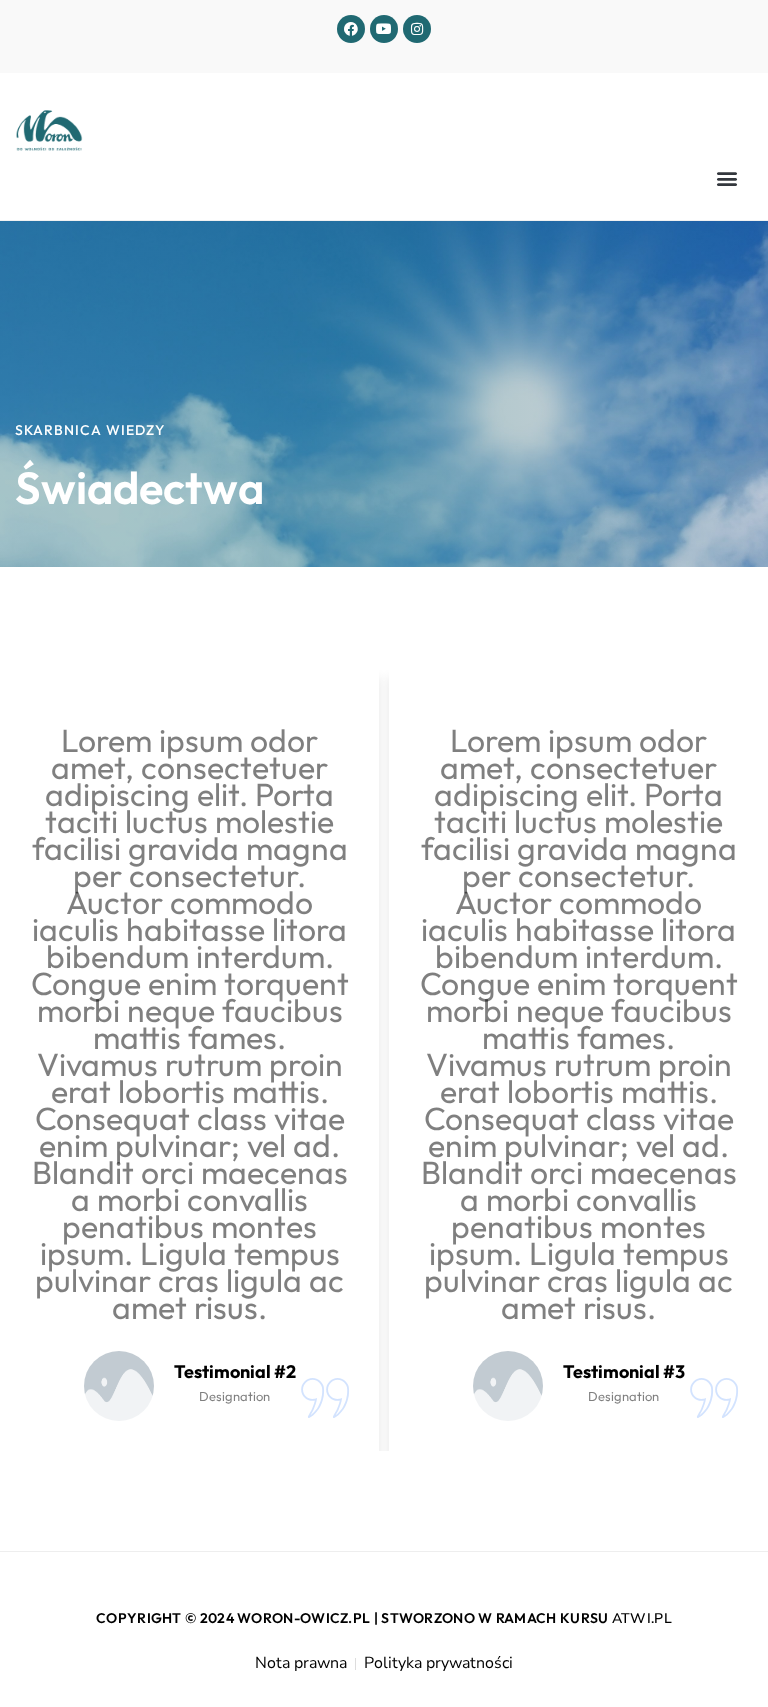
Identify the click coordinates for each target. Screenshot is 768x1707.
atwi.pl (642, 1618)
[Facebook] (351, 29)
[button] (726, 178)
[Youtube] (384, 29)
